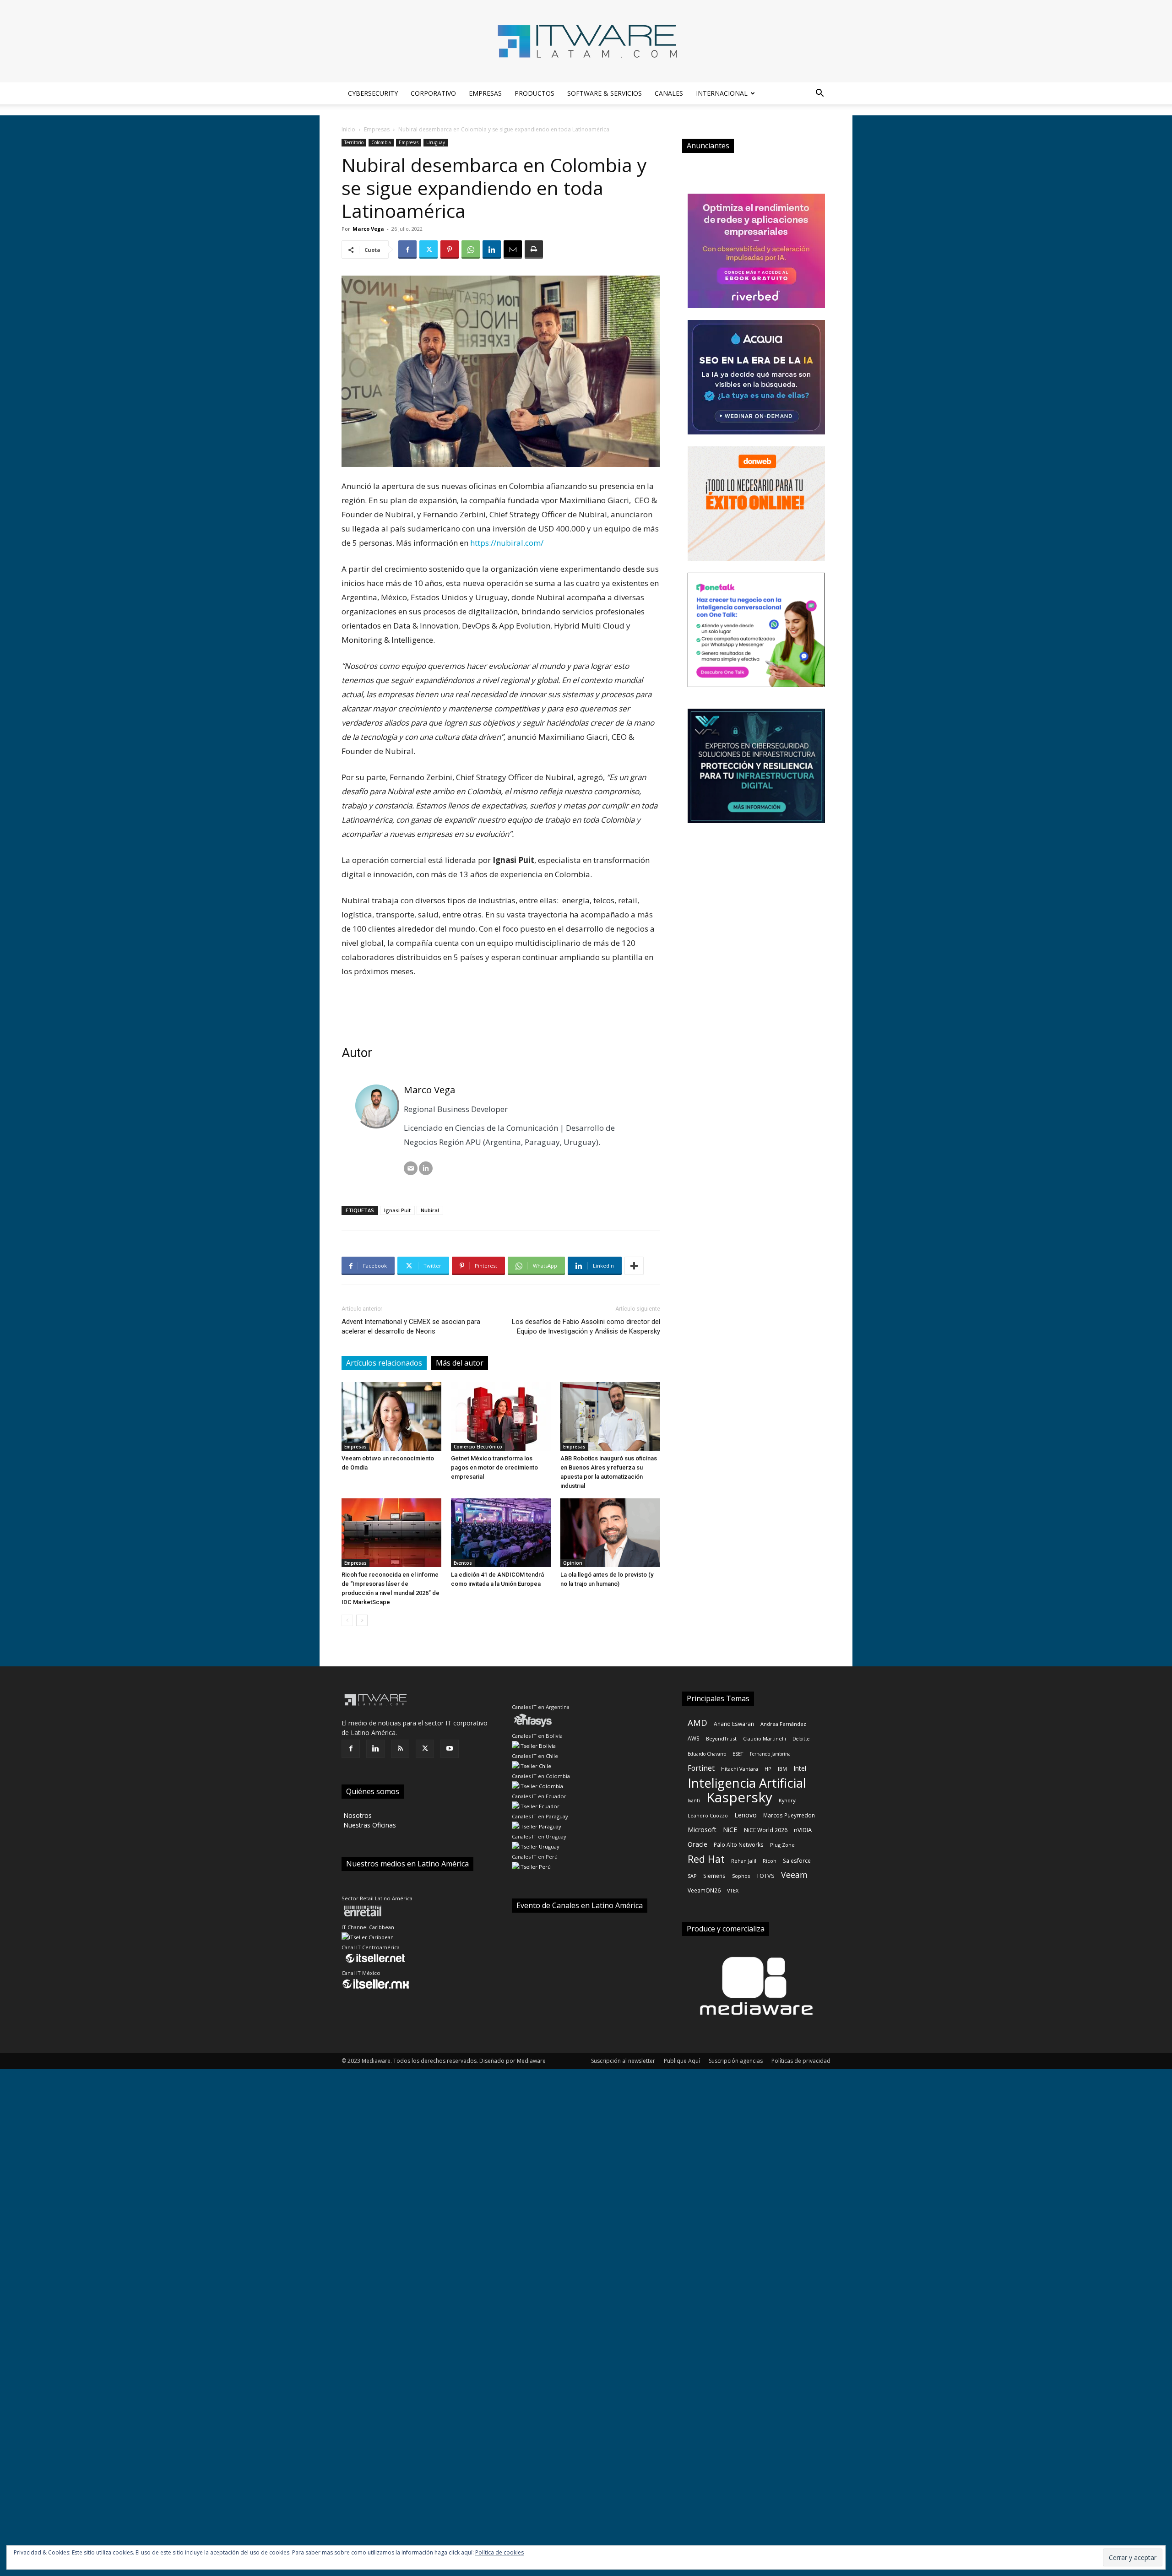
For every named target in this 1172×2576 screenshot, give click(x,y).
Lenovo (746, 1815)
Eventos (463, 1563)
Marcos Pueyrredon (789, 1815)
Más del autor (460, 1363)
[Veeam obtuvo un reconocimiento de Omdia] (391, 1416)
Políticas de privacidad (801, 2061)
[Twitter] (429, 249)
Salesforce (797, 1860)
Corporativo (433, 93)
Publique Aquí (682, 2061)
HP (768, 1769)
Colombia (381, 142)
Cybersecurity (373, 93)
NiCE (730, 1829)
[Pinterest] (450, 249)
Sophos (741, 1876)
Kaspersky (739, 1797)
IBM (782, 1769)
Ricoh (770, 1861)
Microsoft (702, 1830)
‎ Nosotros (357, 1815)
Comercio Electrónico (478, 1447)
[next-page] (362, 1620)
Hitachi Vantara (740, 1769)
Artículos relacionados (384, 1363)
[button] (819, 94)
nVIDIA (803, 1830)
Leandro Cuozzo (708, 1815)
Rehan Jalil (744, 1861)
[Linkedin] (492, 249)
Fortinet (701, 1768)
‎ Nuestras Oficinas (369, 1825)
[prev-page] (347, 1620)
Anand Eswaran (734, 1724)
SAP (692, 1876)
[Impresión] (534, 249)
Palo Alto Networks (739, 1844)
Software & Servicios (605, 93)
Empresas (485, 93)
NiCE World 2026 (766, 1830)
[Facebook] (407, 249)
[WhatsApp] (471, 249)
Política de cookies (499, 2552)
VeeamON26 (704, 1890)
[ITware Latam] (586, 41)
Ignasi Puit (397, 1210)
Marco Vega (368, 229)
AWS (694, 1738)
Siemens (714, 1876)
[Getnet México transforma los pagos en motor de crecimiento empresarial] (501, 1416)
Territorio (354, 142)
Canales (669, 93)
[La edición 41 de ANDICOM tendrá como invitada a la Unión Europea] (501, 1533)
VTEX (733, 1890)
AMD (697, 1722)
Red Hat (706, 1859)
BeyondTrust (721, 1738)
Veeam (794, 1875)
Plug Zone (782, 1845)
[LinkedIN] (426, 1168)
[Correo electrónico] (411, 1168)
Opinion (573, 1563)
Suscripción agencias (736, 2061)
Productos (534, 93)
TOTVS (765, 1876)
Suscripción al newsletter (623, 2061)
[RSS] (400, 1749)
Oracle (697, 1844)
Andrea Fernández (783, 1724)
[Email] (513, 249)
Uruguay (436, 142)
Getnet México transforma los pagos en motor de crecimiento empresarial (494, 1467)
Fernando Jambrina (770, 1754)
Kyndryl (788, 1800)
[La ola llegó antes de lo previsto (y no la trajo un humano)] (610, 1533)
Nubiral (430, 1210)
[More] (634, 1266)
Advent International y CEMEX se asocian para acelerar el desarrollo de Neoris (411, 1326)
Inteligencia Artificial (747, 1783)
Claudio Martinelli (765, 1738)
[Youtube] (450, 1749)
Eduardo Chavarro (707, 1754)
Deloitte (801, 1739)
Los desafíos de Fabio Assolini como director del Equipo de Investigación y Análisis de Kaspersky (586, 1326)
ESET (738, 1754)
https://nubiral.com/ (507, 543)
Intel (800, 1768)
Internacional (722, 93)
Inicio (348, 129)
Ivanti (694, 1800)
